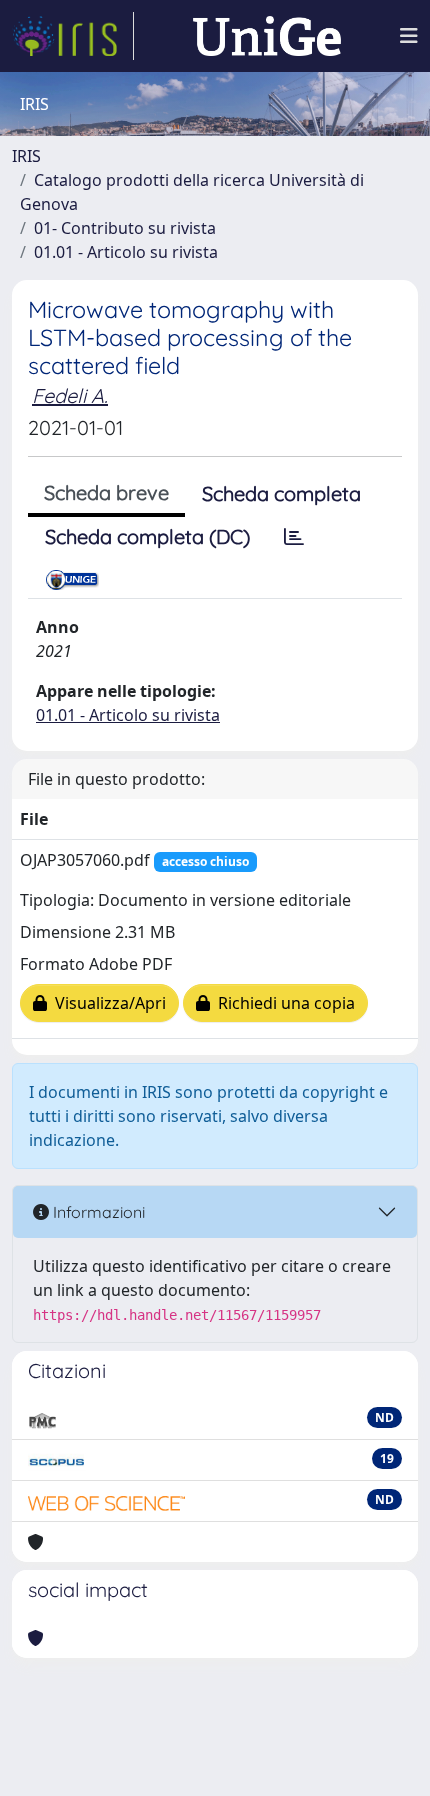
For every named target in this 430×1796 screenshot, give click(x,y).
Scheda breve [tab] (106, 492)
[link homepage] (73, 36)
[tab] (294, 537)
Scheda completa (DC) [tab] (147, 536)
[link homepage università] (267, 36)
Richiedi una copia (282, 1003)
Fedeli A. (70, 395)
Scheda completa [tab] (281, 493)
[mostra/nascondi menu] (409, 36)
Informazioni (97, 1212)
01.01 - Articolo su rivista (126, 252)
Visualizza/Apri (106, 1003)
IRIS (26, 156)
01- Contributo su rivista (125, 228)
